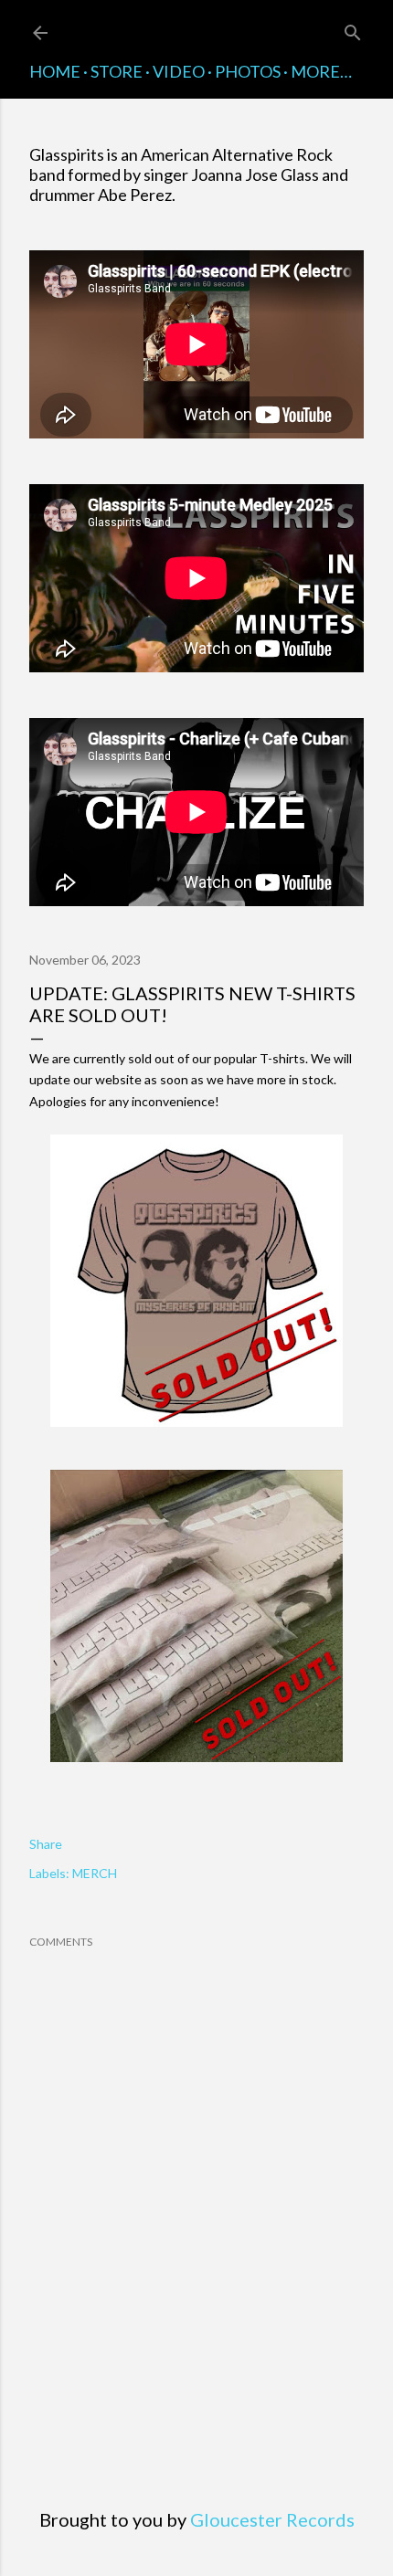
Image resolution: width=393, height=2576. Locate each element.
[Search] (353, 29)
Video (179, 71)
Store (117, 71)
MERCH (95, 1873)
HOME (55, 71)
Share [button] (46, 1844)
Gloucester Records (272, 2519)
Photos (248, 71)
